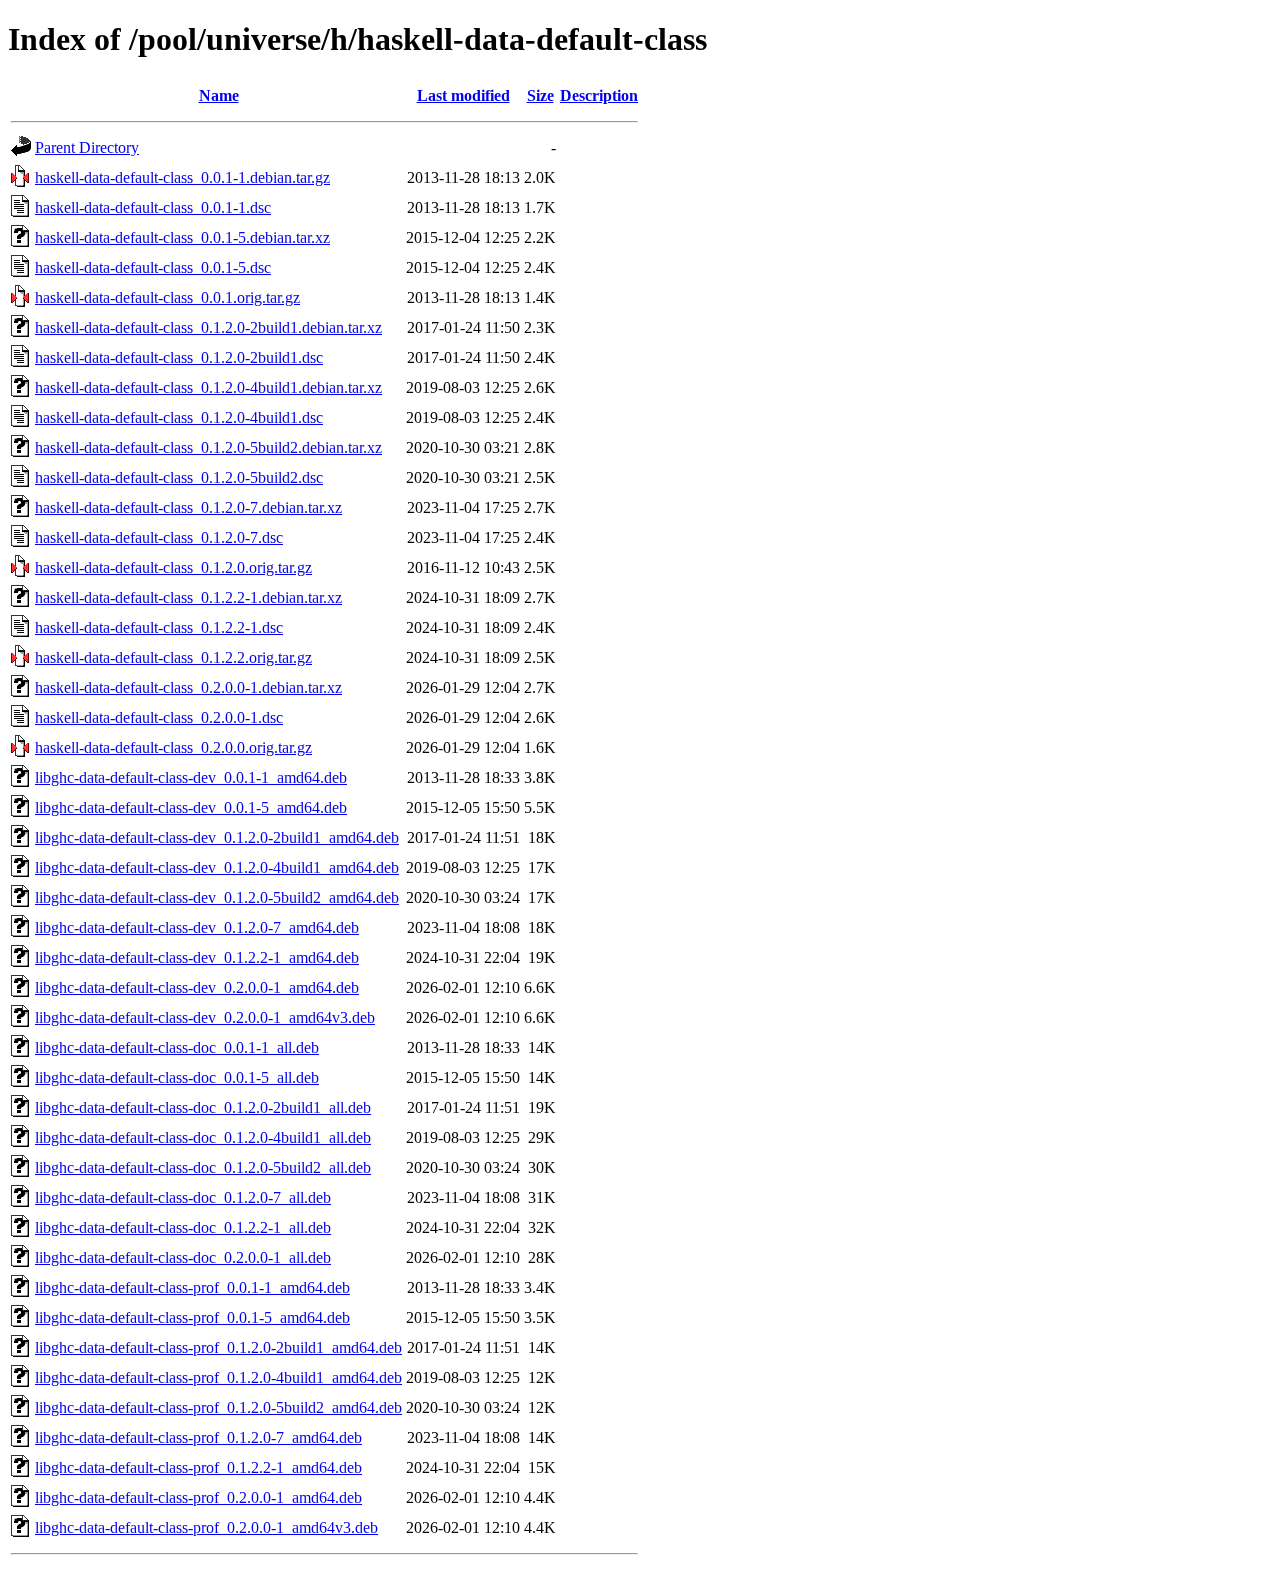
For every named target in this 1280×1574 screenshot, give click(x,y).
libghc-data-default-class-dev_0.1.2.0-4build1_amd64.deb (217, 867)
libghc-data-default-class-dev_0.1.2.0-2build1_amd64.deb (217, 837)
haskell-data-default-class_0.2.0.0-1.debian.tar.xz (188, 687)
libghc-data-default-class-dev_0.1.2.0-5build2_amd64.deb (217, 897)
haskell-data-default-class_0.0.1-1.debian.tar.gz (182, 177)
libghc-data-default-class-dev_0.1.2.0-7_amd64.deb (197, 927)
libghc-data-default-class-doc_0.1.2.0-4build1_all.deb (203, 1137)
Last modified (463, 95)
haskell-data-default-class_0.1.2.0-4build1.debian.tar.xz (208, 387)
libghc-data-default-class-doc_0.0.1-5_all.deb (177, 1077)
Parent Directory (87, 147)
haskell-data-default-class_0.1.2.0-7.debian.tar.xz (188, 507)
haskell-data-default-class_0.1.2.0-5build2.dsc (179, 477)
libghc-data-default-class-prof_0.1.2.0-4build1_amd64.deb (218, 1377)
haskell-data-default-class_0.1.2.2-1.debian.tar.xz (188, 597)
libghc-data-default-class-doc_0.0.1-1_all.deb (177, 1047)
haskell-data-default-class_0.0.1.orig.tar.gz (167, 297)
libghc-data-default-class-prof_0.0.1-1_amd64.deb (192, 1287)
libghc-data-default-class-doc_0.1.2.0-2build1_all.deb (203, 1107)
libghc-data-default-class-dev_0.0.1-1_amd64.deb (191, 777)
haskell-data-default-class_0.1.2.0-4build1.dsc (179, 417)
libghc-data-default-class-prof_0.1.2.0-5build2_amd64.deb (218, 1407)
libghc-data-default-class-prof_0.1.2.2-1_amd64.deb (198, 1467)
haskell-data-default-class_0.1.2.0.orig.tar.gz (173, 567)
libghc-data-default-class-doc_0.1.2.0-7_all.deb (183, 1197)
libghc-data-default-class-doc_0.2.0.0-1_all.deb (183, 1257)
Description (599, 95)
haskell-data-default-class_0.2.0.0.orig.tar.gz (173, 747)
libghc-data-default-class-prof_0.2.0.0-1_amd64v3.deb (206, 1527)
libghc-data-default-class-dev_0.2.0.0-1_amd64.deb (197, 987)
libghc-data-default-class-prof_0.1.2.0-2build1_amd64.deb (218, 1347)
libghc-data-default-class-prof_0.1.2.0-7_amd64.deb (198, 1437)
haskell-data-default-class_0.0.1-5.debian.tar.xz (182, 237)
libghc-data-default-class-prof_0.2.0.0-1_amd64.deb (198, 1497)
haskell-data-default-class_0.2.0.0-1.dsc (159, 717)
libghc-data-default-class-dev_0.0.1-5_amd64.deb (191, 807)
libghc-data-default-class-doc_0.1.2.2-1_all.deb (183, 1227)
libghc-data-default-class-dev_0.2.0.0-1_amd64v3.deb (205, 1017)
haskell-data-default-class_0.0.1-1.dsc (153, 207)
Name (219, 95)
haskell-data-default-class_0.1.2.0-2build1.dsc (179, 357)
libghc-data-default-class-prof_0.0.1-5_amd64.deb (192, 1317)
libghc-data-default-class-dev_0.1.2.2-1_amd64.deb (197, 957)
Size (540, 95)
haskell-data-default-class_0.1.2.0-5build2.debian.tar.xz (208, 447)
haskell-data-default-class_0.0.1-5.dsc (153, 267)
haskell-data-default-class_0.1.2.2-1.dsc (159, 627)
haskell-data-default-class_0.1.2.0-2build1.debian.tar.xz (208, 327)
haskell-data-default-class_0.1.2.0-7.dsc (159, 537)
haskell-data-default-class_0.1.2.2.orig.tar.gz (173, 657)
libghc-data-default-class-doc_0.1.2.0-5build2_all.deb (203, 1167)
